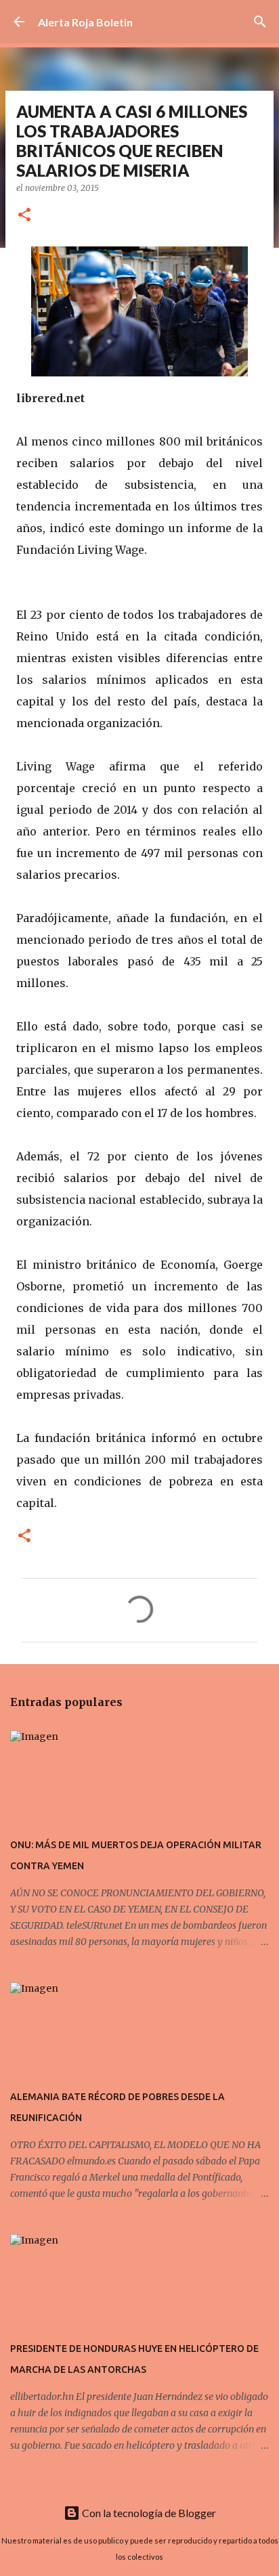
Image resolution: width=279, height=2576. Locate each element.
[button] (24, 216)
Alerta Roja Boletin (85, 22)
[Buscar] (260, 22)
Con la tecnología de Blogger (148, 2513)
